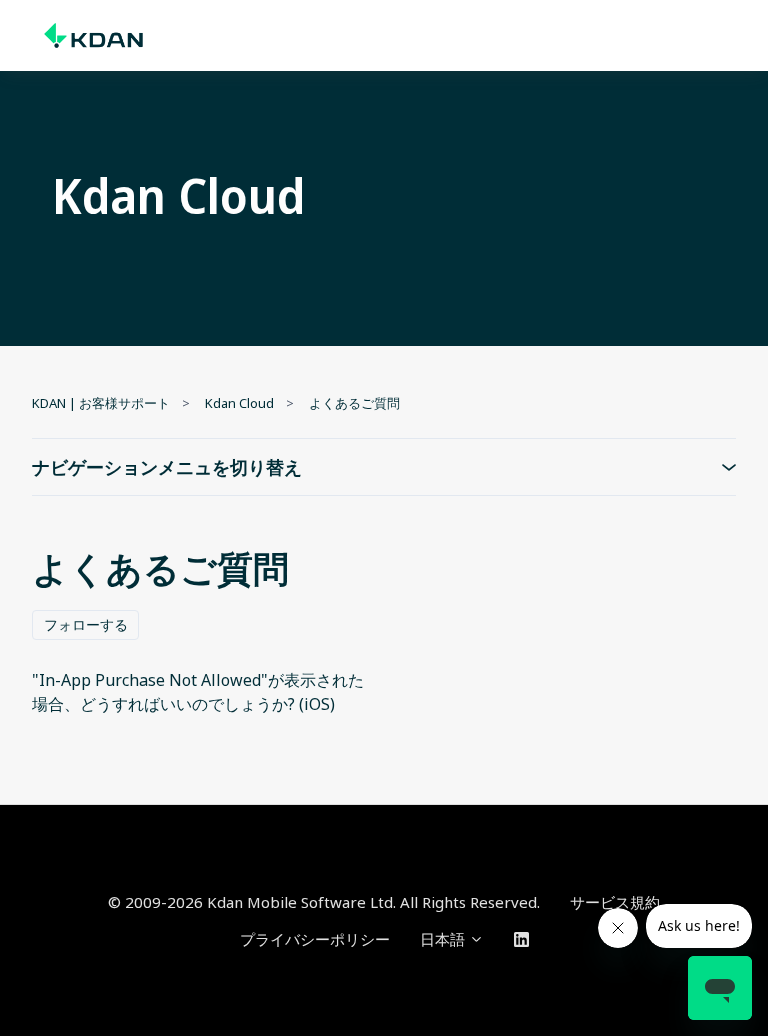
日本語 (444, 939)
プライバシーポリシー (315, 939)
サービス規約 (615, 902)
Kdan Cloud (239, 403)
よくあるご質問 (354, 403)
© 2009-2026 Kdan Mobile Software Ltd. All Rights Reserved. (324, 902)
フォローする (86, 624)
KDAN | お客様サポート (101, 403)
